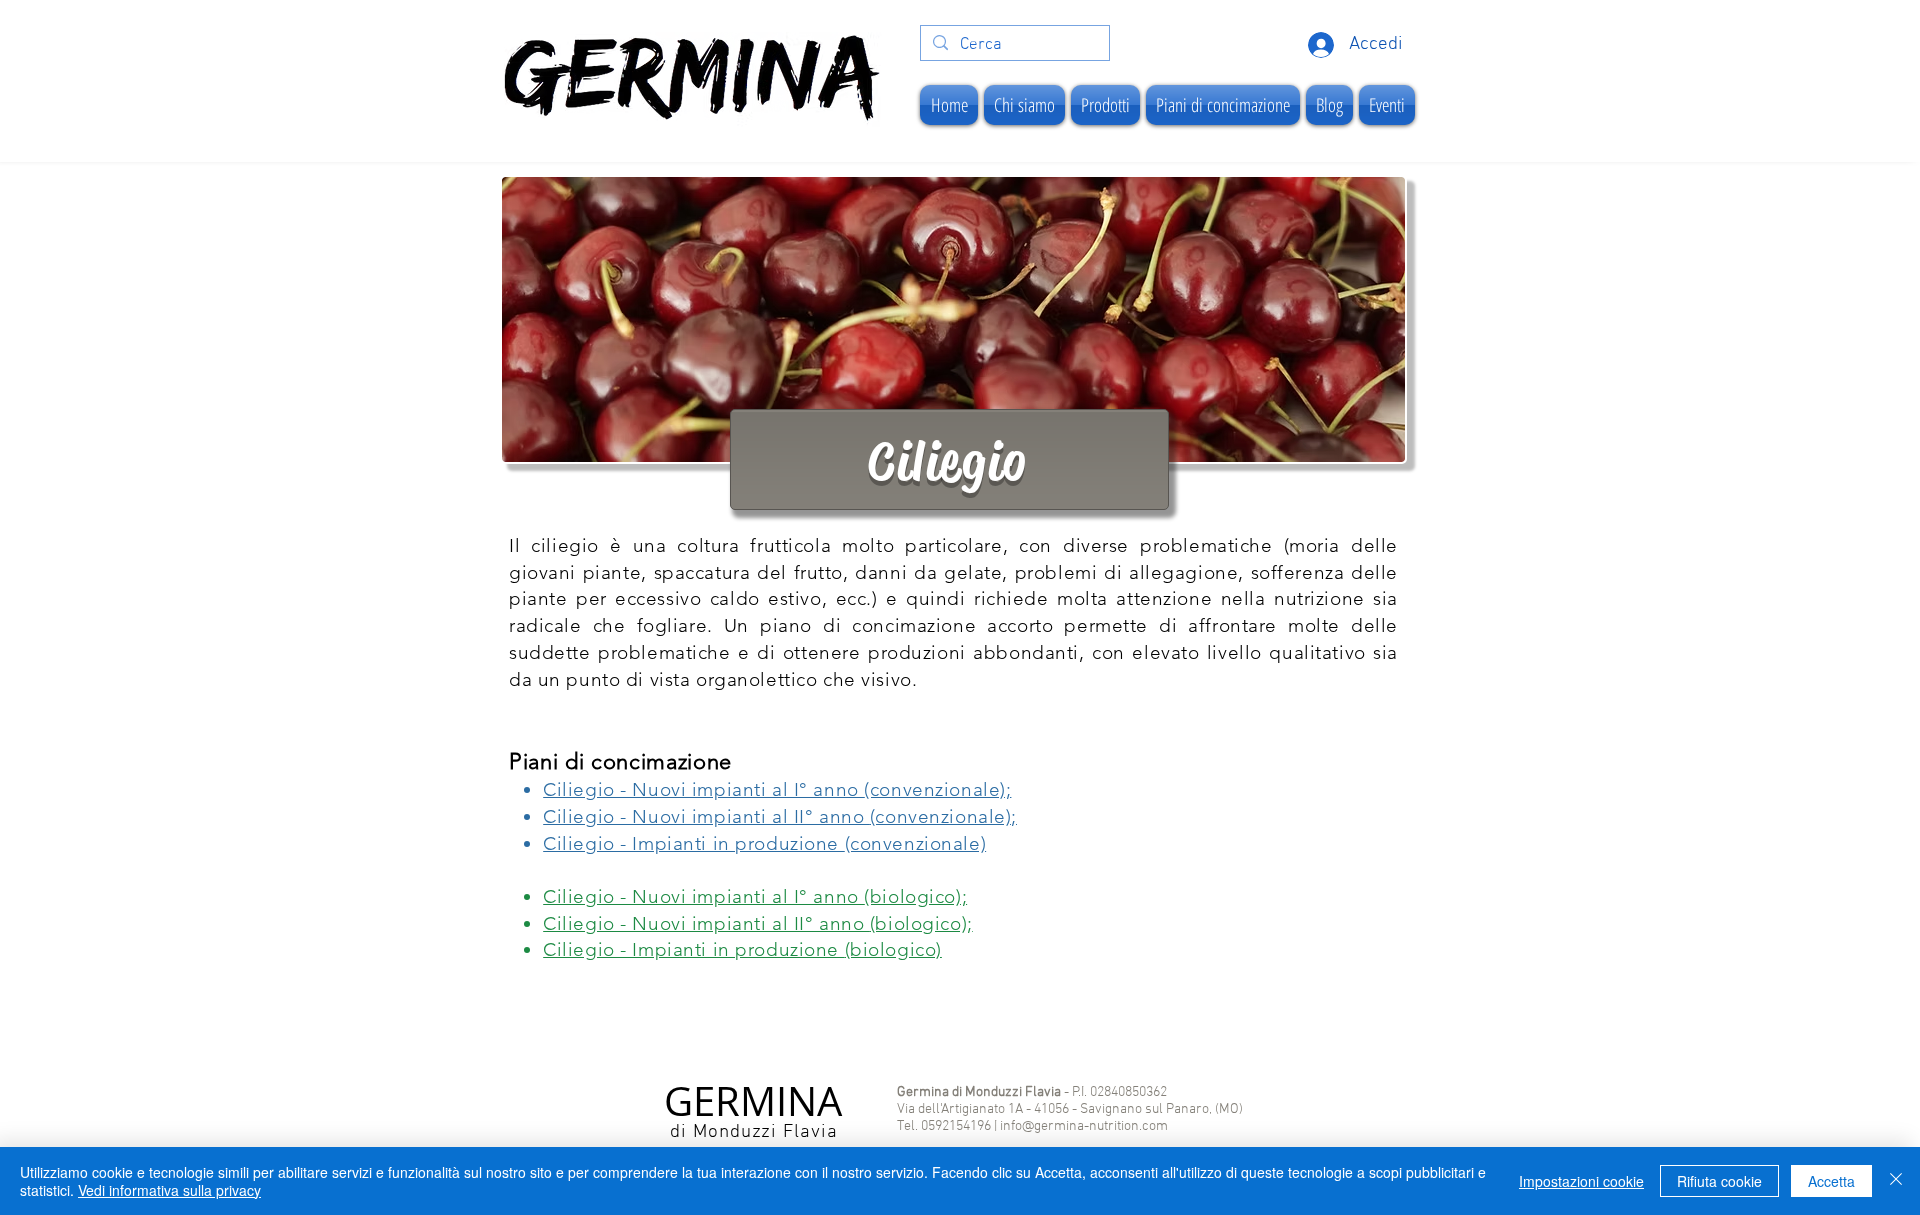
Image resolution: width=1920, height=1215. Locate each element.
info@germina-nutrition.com (1084, 1126)
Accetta (1831, 1181)
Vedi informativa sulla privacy (169, 1190)
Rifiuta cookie (1719, 1181)
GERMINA (753, 1101)
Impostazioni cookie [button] (1581, 1181)
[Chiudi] (1896, 1181)
